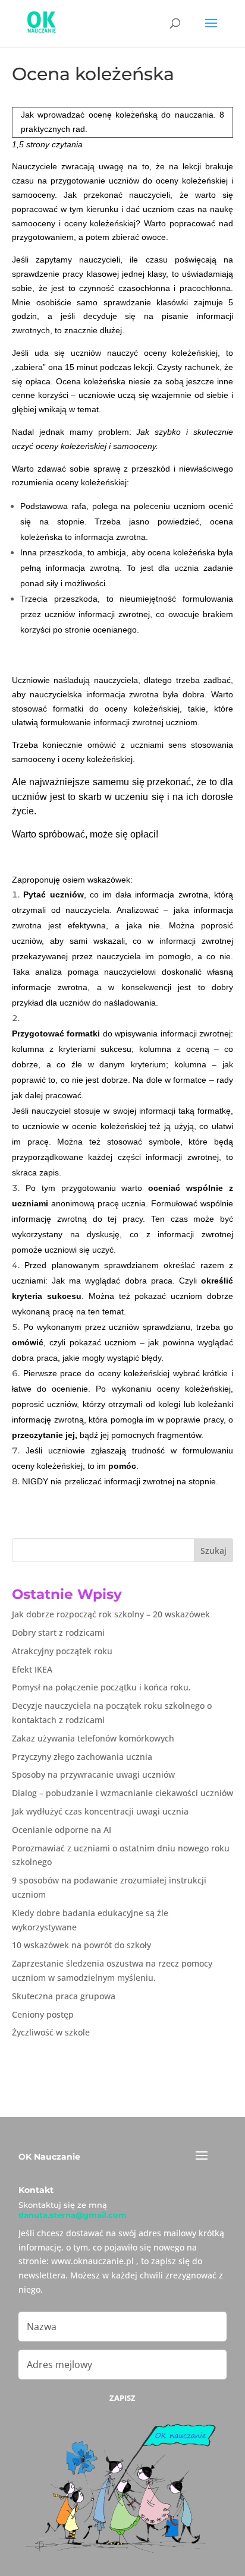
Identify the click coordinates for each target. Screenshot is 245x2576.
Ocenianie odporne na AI (62, 1830)
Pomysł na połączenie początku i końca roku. (101, 1687)
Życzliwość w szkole (51, 2032)
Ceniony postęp (43, 2014)
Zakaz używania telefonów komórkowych (93, 1738)
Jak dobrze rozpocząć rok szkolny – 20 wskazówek (111, 1614)
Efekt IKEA (32, 1669)
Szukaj (213, 1551)
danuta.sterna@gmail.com (73, 2215)
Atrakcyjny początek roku (62, 1651)
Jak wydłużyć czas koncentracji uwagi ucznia (100, 1811)
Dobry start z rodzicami (58, 1632)
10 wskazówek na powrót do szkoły (81, 1945)
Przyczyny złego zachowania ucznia (82, 1757)
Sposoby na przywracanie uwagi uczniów (93, 1774)
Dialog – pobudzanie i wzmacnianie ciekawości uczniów (122, 1793)
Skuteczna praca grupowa (64, 1996)
